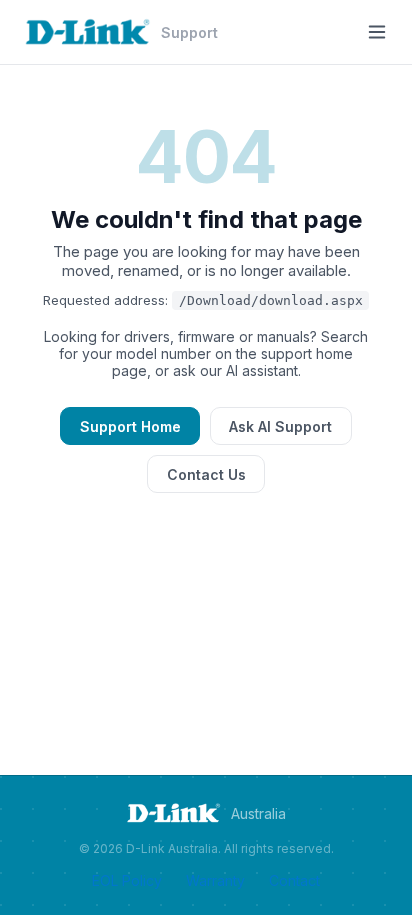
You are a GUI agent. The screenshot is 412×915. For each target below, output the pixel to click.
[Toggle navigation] (377, 32)
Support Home (130, 426)
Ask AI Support (280, 426)
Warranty (215, 880)
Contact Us (206, 474)
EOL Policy (127, 880)
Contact (294, 880)
